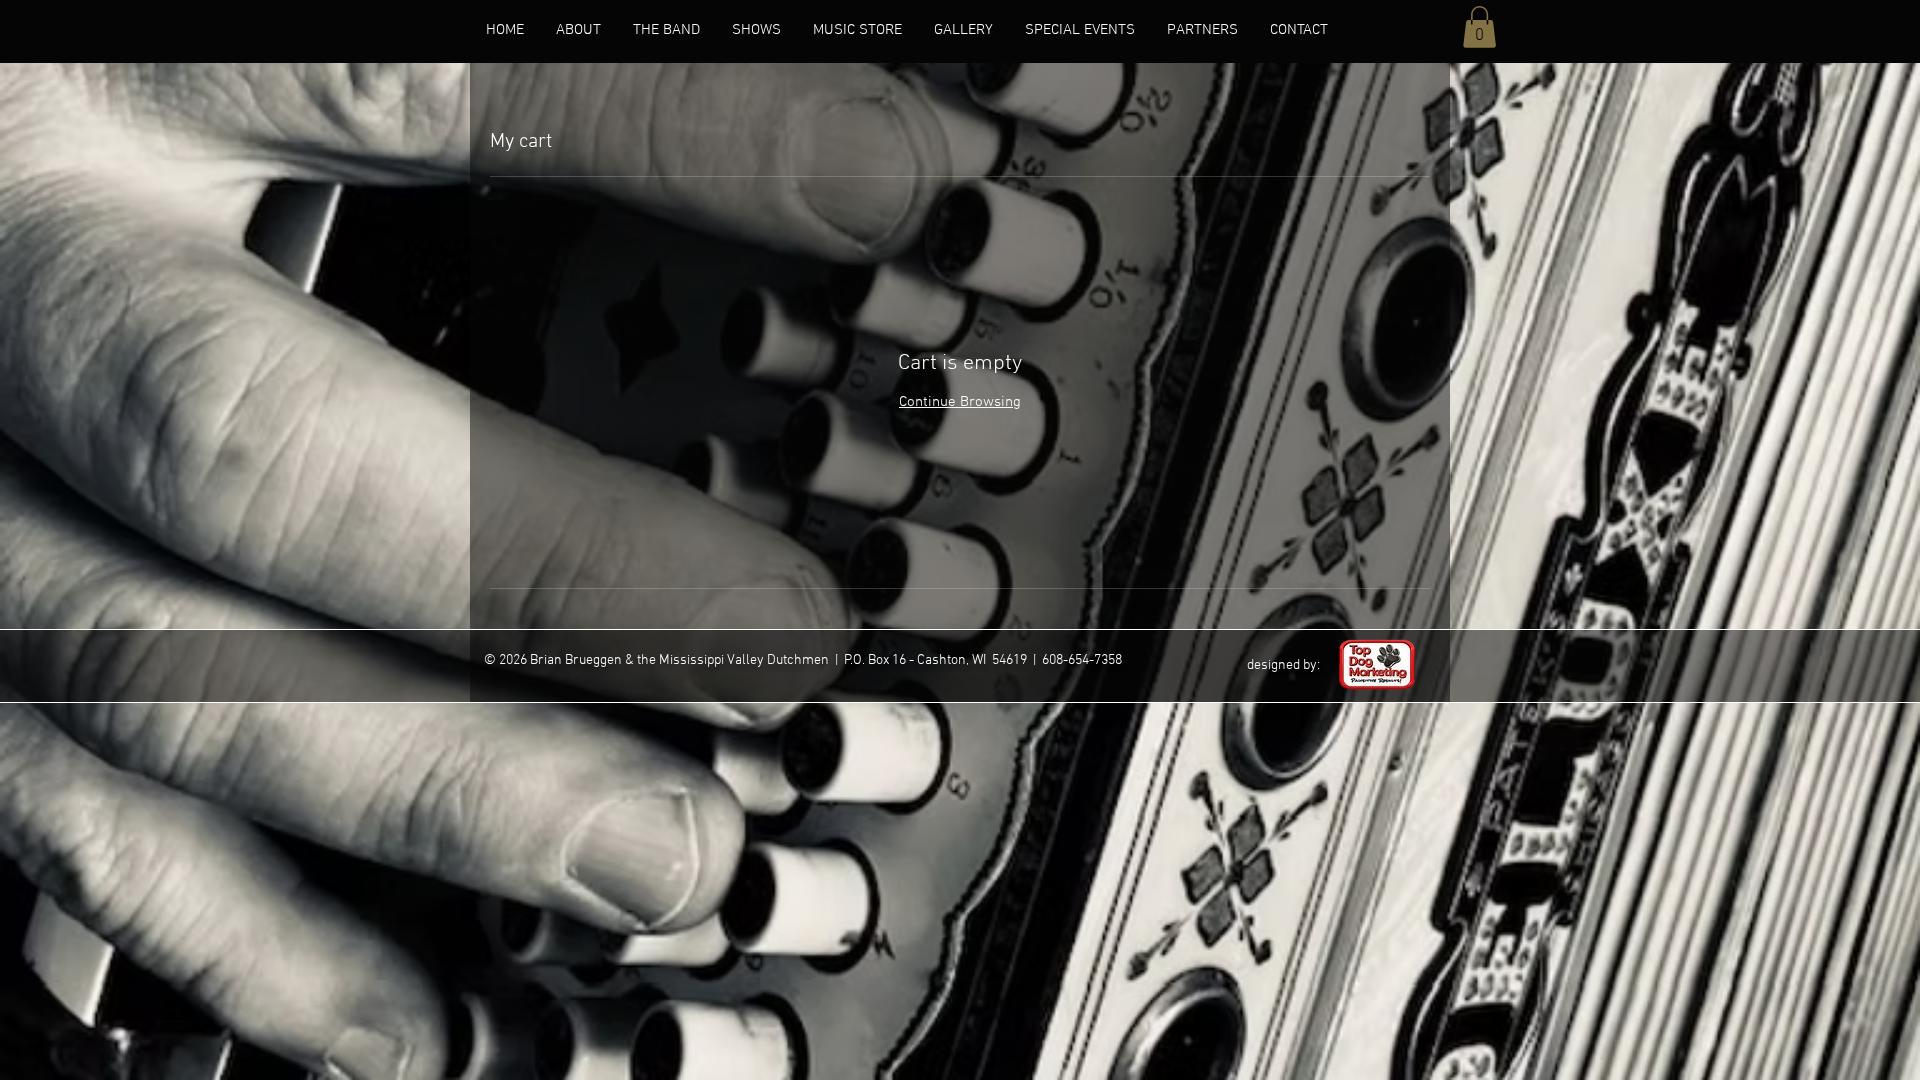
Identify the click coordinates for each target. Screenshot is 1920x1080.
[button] (1479, 27)
